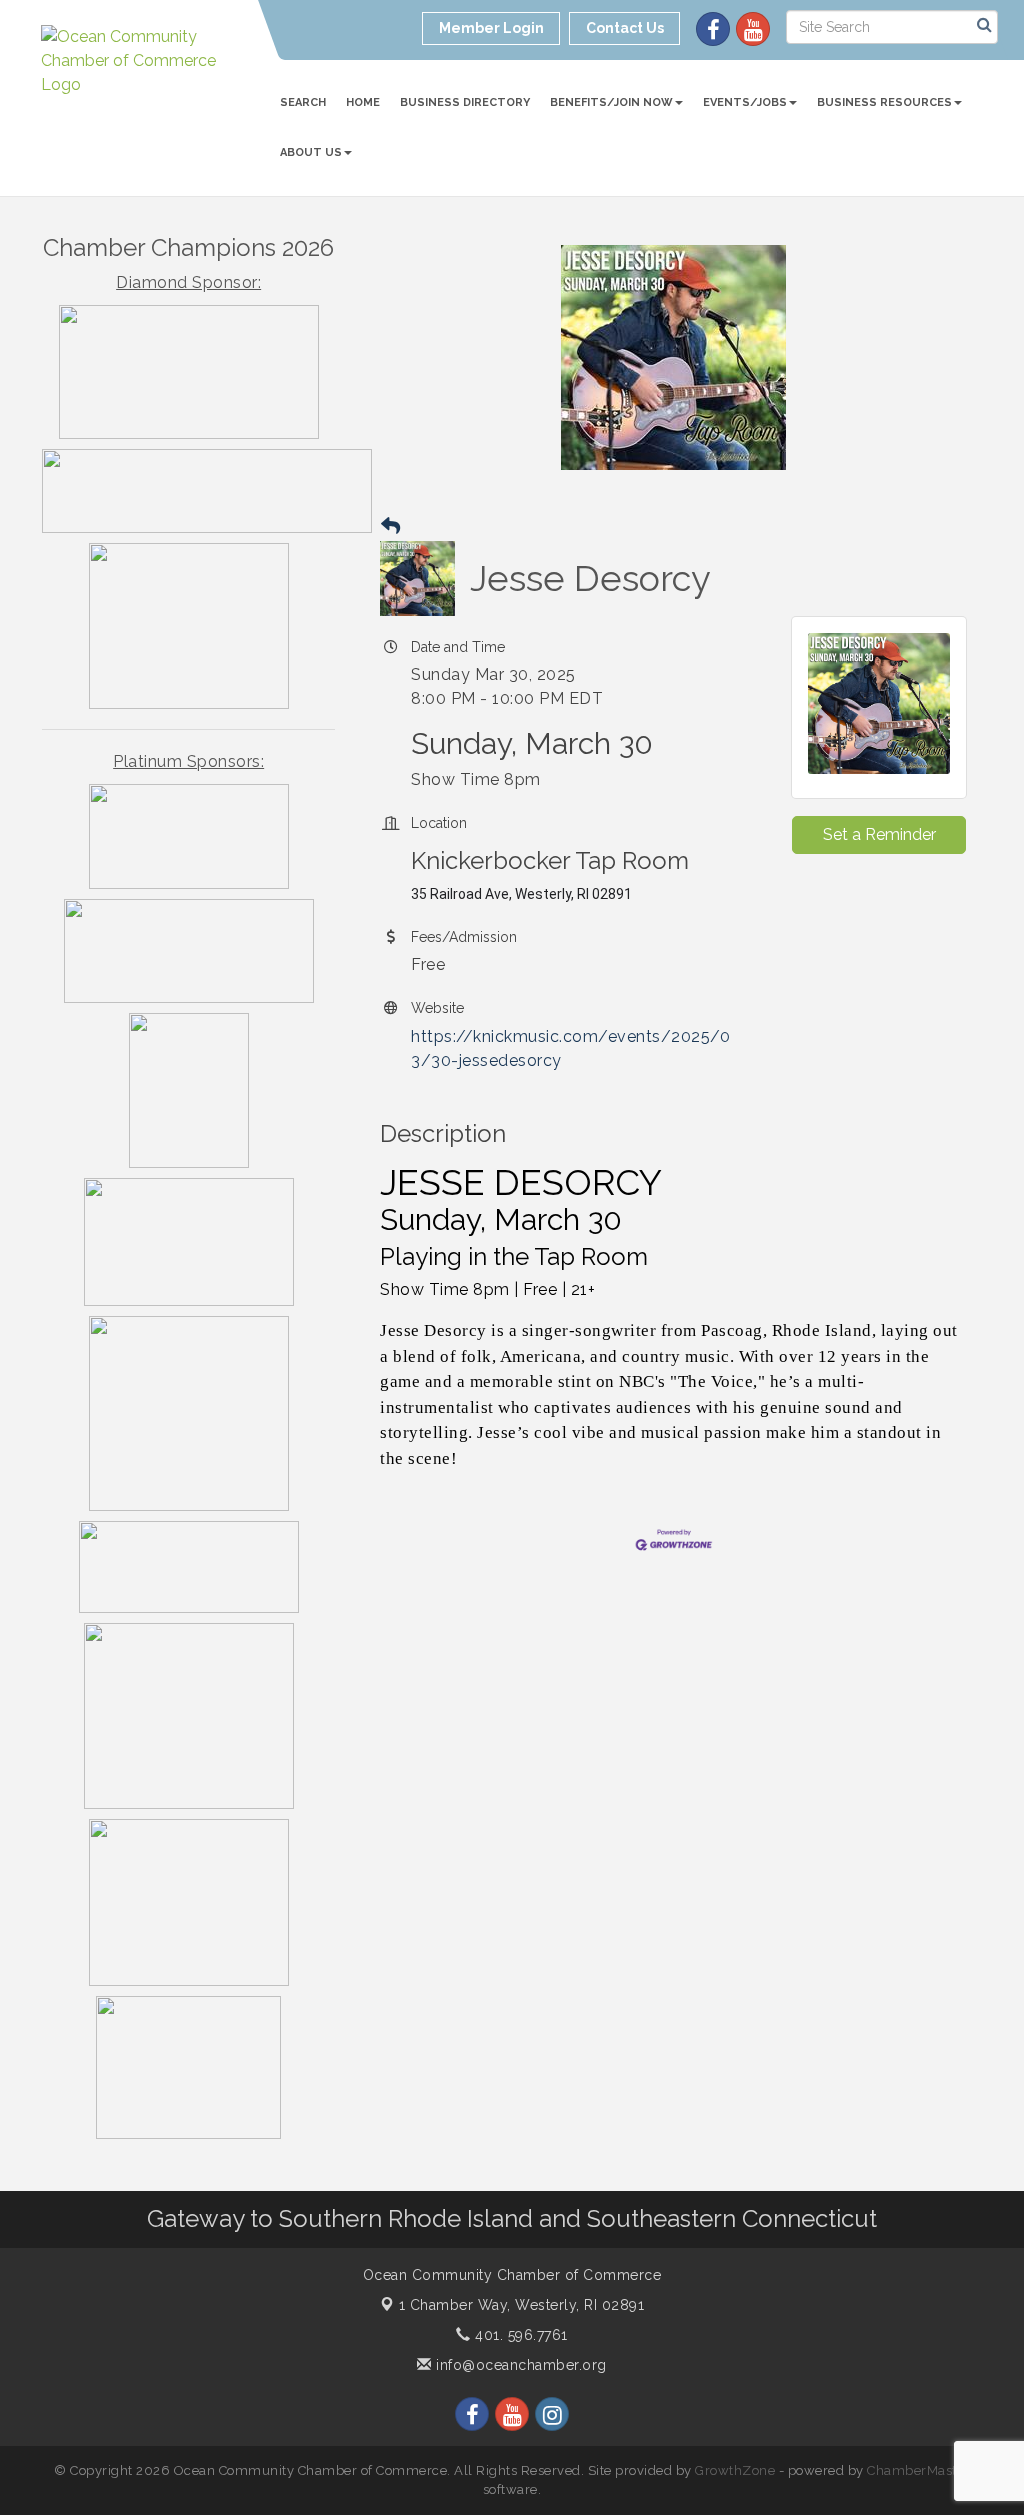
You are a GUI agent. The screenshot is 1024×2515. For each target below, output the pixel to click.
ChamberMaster (918, 2470)
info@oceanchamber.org (519, 2365)
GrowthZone (735, 2470)
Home (363, 102)
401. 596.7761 (519, 2335)
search (303, 102)
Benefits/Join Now (611, 102)
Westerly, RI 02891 (522, 2305)
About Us (311, 152)
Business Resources (884, 102)
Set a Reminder (879, 834)
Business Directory (465, 102)
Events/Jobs (745, 102)
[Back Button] (390, 526)
